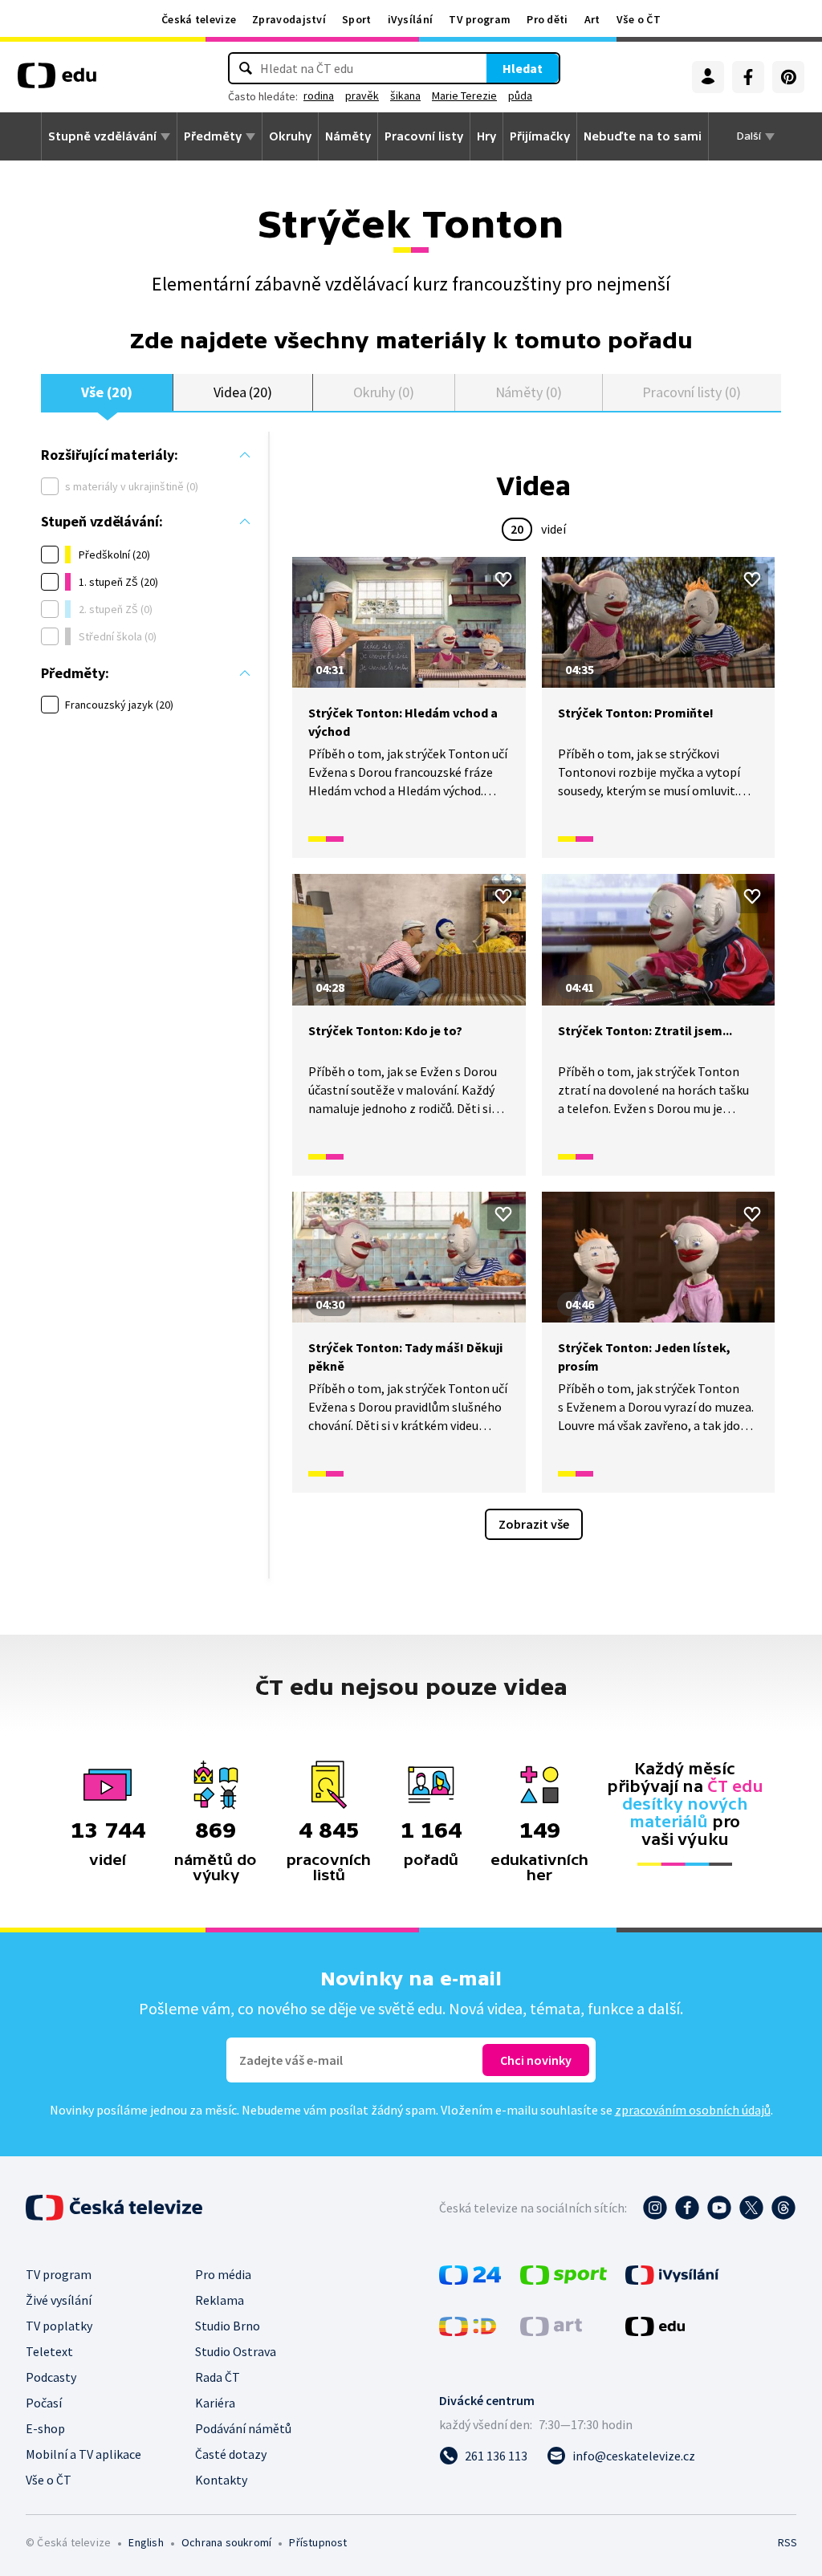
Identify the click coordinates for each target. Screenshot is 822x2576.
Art (592, 19)
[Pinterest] (788, 77)
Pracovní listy (424, 136)
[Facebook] (748, 77)
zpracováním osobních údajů (693, 2110)
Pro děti (547, 19)
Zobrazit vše (534, 1524)
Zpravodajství (289, 19)
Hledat (523, 68)
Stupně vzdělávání (102, 136)
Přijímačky (540, 136)
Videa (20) (243, 392)
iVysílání (411, 19)
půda (520, 95)
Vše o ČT (639, 19)
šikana (405, 95)
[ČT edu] (57, 81)
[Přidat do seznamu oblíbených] (503, 579)
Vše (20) (107, 392)
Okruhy (290, 136)
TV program (480, 19)
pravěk (362, 95)
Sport (357, 19)
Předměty (213, 136)
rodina (319, 95)
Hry (486, 136)
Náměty (348, 136)
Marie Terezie (464, 95)
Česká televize (199, 19)
